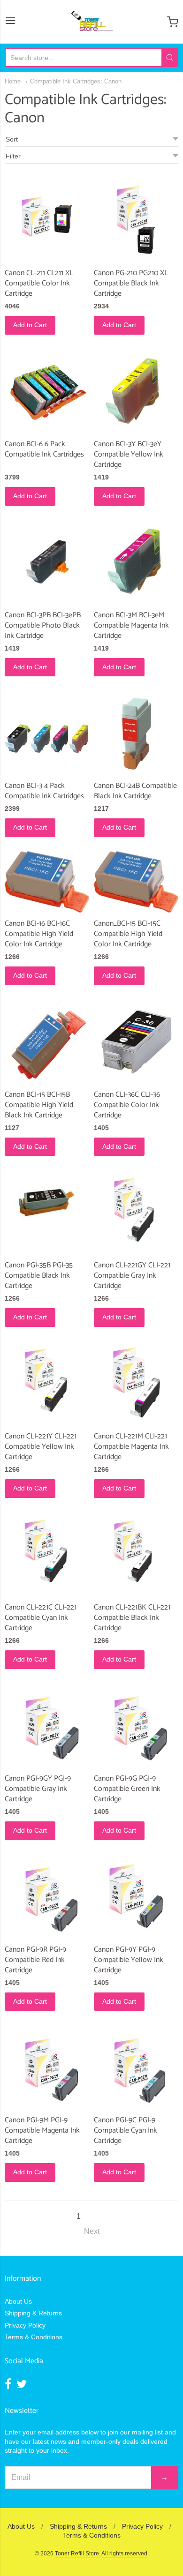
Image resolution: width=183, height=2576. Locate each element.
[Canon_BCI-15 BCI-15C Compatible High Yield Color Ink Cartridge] (136, 882)
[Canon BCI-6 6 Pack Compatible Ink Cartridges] (47, 391)
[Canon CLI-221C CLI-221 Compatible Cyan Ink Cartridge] (47, 1554)
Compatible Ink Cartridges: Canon (76, 81)
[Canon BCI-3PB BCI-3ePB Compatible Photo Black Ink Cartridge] (47, 562)
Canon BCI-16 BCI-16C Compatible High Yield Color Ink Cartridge (39, 934)
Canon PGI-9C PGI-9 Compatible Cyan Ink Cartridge (126, 2130)
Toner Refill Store (77, 2554)
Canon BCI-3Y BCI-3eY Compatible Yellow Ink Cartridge (129, 454)
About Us (18, 2301)
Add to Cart (30, 325)
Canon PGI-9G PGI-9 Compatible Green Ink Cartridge (127, 1789)
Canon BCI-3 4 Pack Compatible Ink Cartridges (44, 791)
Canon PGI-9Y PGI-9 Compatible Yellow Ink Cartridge (129, 1960)
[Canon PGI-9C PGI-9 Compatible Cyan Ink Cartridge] (136, 2067)
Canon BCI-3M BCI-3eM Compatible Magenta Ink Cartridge (131, 625)
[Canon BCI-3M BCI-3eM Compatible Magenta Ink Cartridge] (136, 562)
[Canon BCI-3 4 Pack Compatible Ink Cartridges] (47, 733)
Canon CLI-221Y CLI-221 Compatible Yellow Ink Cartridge (41, 1447)
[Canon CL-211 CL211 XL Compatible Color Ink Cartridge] (47, 220)
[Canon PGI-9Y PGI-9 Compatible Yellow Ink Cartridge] (136, 1896)
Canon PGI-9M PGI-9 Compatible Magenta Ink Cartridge (42, 2130)
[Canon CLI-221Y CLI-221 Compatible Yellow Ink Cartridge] (47, 1383)
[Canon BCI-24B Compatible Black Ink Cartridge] (136, 733)
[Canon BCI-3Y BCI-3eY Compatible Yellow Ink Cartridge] (136, 391)
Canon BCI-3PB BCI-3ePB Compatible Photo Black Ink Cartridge (43, 625)
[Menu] (10, 22)
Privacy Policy (25, 2325)
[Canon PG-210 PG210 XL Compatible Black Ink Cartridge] (136, 220)
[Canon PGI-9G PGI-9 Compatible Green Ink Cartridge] (136, 1725)
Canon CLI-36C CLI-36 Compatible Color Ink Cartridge (127, 1105)
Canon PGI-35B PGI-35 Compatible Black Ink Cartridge (39, 1276)
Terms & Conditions (34, 2337)
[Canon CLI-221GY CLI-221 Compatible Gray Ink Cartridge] (136, 1212)
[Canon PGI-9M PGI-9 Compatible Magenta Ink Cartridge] (47, 2067)
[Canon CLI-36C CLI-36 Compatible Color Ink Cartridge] (136, 1041)
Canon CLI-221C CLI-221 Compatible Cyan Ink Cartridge (41, 1618)
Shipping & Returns (33, 2313)
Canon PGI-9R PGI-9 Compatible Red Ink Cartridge (35, 1960)
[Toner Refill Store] (92, 22)
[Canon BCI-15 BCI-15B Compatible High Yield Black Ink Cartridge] (47, 1041)
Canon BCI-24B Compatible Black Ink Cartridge (135, 791)
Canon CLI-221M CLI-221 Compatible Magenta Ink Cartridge (131, 1447)
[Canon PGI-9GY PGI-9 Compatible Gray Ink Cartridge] (47, 1725)
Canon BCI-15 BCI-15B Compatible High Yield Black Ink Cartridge (39, 1105)
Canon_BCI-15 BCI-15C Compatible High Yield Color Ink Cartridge (128, 934)
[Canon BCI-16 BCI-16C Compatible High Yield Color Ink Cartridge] (47, 882)
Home (13, 81)
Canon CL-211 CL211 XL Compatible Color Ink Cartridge (39, 283)
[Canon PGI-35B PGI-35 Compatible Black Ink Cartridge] (47, 1203)
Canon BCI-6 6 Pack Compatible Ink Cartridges (44, 449)
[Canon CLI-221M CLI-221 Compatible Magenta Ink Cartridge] (136, 1383)
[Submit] (170, 58)
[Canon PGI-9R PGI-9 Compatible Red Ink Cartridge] (47, 1896)
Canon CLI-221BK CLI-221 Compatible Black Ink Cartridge (132, 1618)
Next (92, 2231)
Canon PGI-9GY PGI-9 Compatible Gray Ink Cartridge (38, 1789)
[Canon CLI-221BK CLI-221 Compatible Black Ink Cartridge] (136, 1554)
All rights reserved (124, 2554)
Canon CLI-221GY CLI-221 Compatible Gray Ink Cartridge (132, 1276)
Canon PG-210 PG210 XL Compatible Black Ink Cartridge (131, 283)
